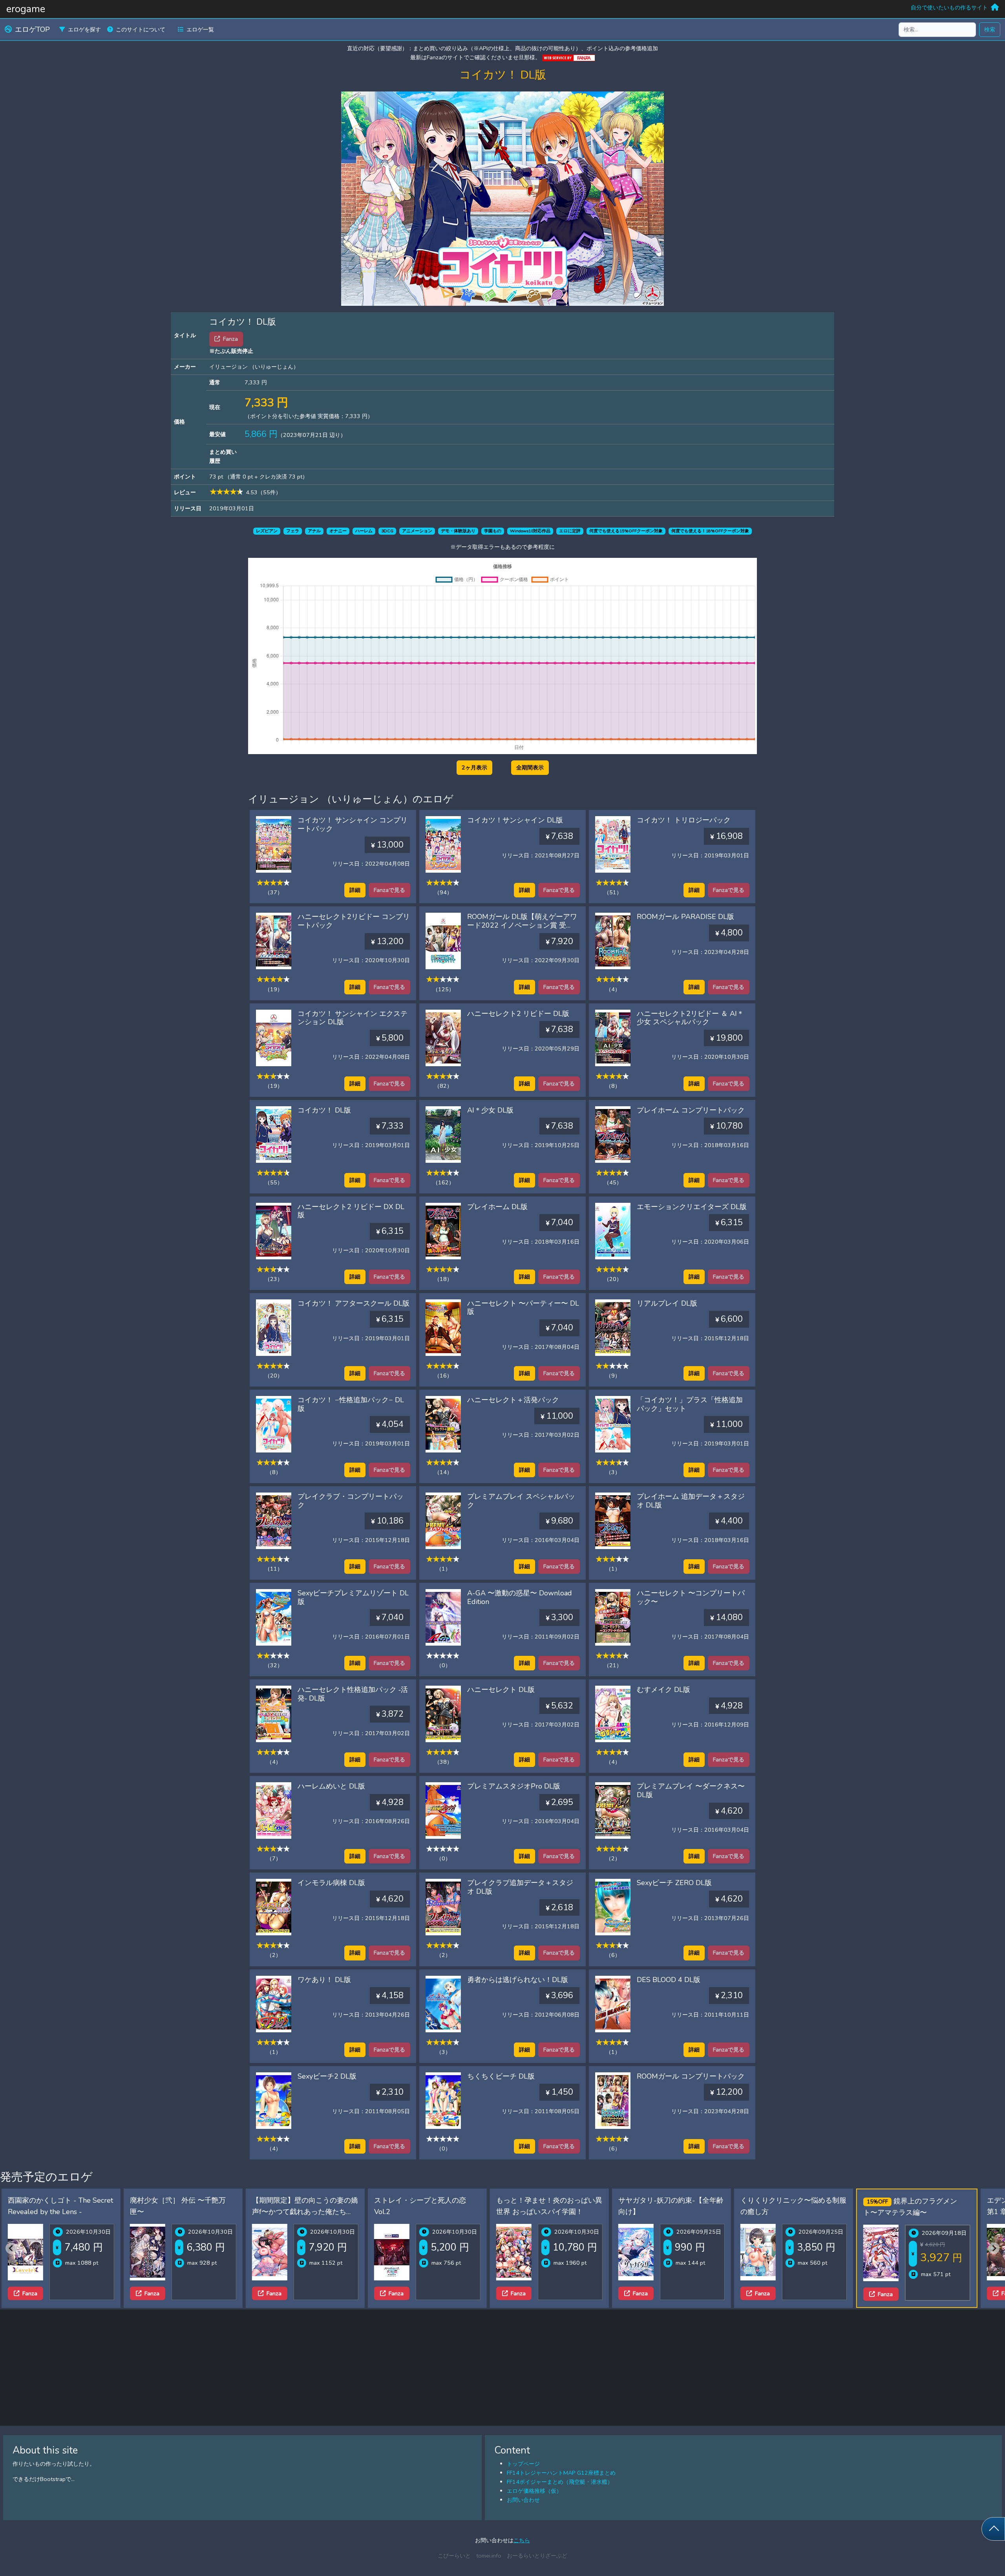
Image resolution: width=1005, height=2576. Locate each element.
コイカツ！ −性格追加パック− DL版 (351, 1404)
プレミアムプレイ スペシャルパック (521, 1501)
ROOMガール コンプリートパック (691, 2076)
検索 (990, 29)
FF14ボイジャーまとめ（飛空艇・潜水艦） (560, 2482)
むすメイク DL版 (663, 1690)
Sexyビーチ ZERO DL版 (674, 1883)
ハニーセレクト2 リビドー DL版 (518, 1014)
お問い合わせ (523, 2500)
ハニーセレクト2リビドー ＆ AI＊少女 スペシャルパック (690, 1018)
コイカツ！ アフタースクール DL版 (354, 1303)
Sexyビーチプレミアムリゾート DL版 (353, 1597)
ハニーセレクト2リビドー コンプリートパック (354, 921)
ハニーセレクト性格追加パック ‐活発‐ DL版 (353, 1694)
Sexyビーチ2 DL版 (327, 2076)
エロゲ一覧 (200, 29)
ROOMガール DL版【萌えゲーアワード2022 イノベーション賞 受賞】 (522, 925)
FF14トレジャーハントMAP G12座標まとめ (561, 2473)
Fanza (30, 2293)
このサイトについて (141, 29)
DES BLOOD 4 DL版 (669, 1980)
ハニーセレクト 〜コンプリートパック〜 (691, 1597)
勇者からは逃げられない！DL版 (518, 1980)
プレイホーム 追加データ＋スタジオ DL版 (691, 1501)
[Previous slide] (11, 2248)
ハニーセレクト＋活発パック (513, 1400)
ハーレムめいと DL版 (331, 1786)
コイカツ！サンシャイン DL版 (515, 820)
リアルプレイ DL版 (667, 1303)
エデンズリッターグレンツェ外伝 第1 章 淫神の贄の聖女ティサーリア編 (918, 2212)
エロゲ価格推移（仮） (534, 2491)
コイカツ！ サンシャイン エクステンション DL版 (353, 1018)
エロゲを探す (84, 29)
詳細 (355, 890)
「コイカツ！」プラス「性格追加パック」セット (690, 1404)
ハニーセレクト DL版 (501, 1690)
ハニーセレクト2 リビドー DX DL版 (351, 1211)
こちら (522, 2540)
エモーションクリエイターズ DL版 (692, 1207)
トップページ (523, 2464)
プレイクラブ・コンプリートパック (351, 1501)
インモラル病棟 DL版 (331, 1883)
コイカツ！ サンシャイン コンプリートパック (353, 824)
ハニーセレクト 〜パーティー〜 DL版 (523, 1308)
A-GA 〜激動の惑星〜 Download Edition (520, 1597)
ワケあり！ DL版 (324, 1980)
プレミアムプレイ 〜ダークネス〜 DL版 (691, 1790)
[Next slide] (994, 2248)
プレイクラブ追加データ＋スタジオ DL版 (520, 1887)
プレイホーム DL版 (497, 1207)
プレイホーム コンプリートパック (691, 1110)
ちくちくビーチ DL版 (501, 2076)
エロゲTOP (32, 29)
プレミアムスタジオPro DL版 (514, 1786)
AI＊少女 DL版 (490, 1110)
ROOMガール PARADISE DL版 (685, 917)
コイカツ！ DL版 (324, 1110)
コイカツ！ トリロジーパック (684, 820)
